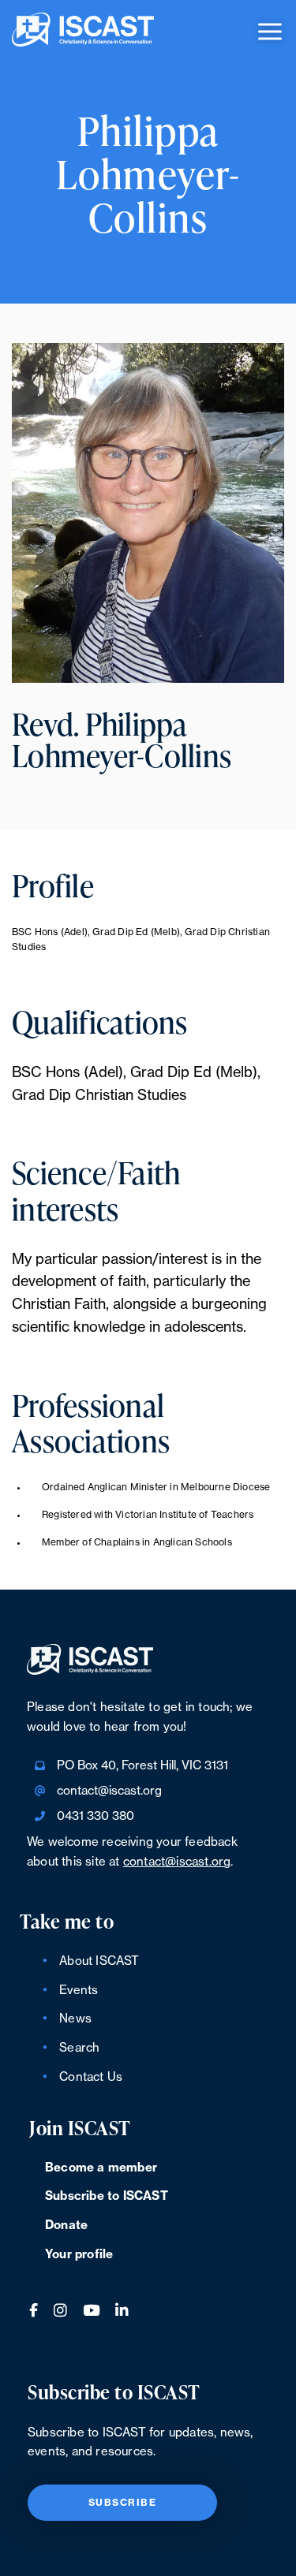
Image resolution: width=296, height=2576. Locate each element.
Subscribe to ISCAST (107, 2196)
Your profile (79, 2255)
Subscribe (123, 2503)
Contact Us (91, 2077)
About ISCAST (99, 1961)
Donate (66, 2226)
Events (79, 1991)
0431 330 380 (96, 1816)
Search (79, 2048)
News (75, 2019)
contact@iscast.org (109, 1791)
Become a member (101, 2168)
